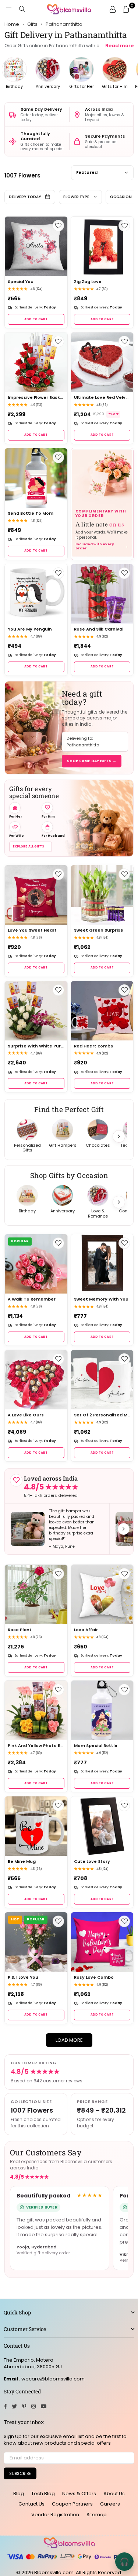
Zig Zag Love (88, 282)
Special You (21, 282)
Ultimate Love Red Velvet (102, 398)
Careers (110, 2504)
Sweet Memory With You (101, 1299)
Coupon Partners (72, 2504)
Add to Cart (36, 319)
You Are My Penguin (30, 629)
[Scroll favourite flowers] (119, 1136)
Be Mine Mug (22, 1862)
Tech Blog (43, 2494)
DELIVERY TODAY (25, 197)
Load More (69, 2040)
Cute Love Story (92, 1862)
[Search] (22, 9)
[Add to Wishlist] (58, 226)
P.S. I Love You (23, 1977)
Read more (119, 46)
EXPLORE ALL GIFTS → (31, 847)
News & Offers (79, 2494)
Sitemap (97, 2515)
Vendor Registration (55, 2515)
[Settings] (113, 9)
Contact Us (31, 2504)
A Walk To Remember (32, 1299)
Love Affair (86, 1630)
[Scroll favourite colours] (119, 1202)
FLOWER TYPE (76, 197)
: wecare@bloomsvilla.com (51, 2379)
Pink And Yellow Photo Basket (36, 1746)
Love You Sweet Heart (32, 930)
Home (12, 24)
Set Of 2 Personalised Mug (102, 1415)
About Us (114, 2494)
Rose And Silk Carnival (99, 629)
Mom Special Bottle (96, 1746)
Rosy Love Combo (94, 1977)
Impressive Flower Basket (36, 398)
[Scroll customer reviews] (124, 1529)
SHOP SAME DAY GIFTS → (92, 761)
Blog (19, 2494)
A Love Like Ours (26, 1415)
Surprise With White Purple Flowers (36, 1046)
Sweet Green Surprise (99, 930)
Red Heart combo (94, 1046)
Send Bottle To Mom (31, 513)
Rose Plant (20, 1630)
